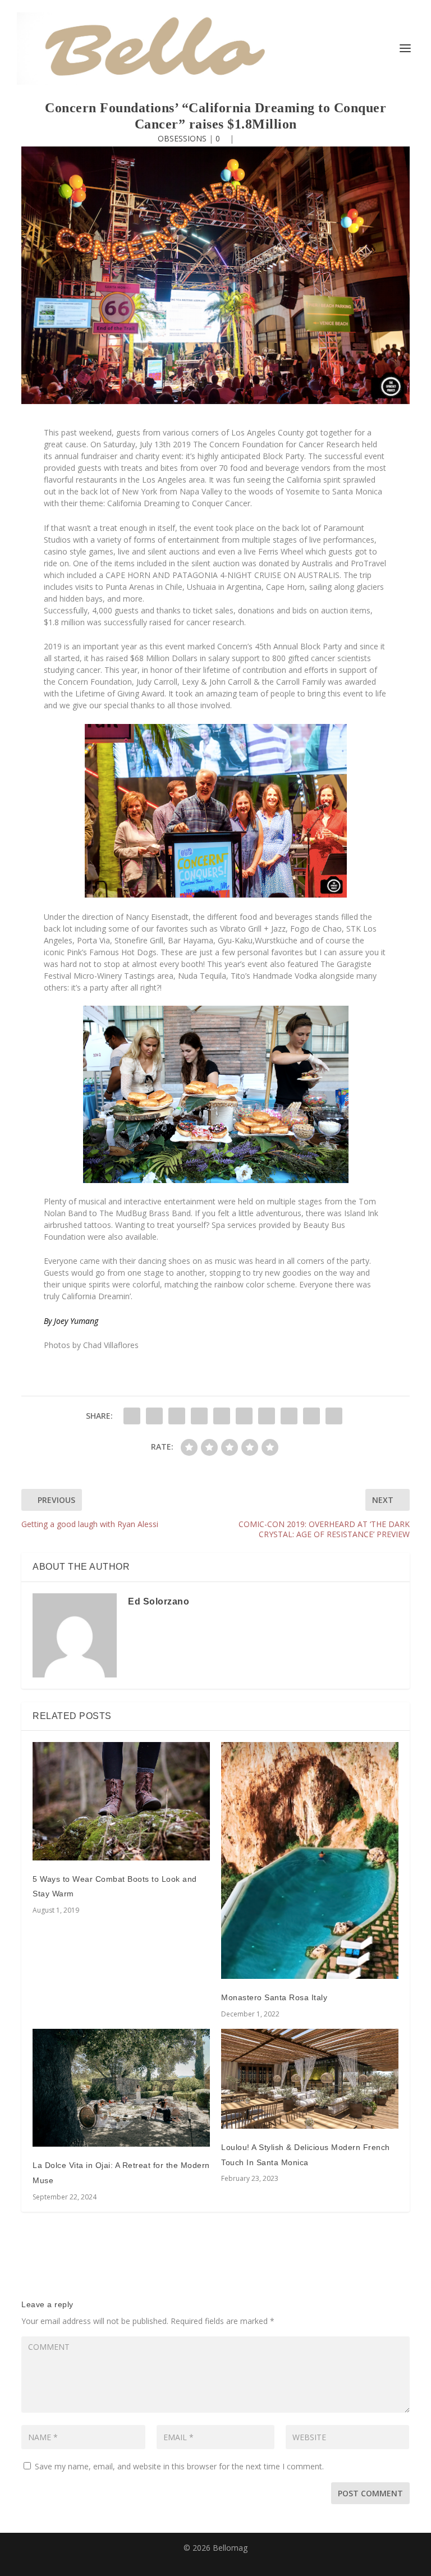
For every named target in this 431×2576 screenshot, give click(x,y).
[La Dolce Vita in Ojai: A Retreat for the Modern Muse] (121, 2088)
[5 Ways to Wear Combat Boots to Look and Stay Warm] (121, 1801)
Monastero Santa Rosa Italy (274, 1997)
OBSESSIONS (182, 138)
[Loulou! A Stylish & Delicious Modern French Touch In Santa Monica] (310, 2079)
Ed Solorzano (159, 1601)
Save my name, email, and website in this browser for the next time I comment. (179, 2466)
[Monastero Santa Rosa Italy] (310, 1860)
